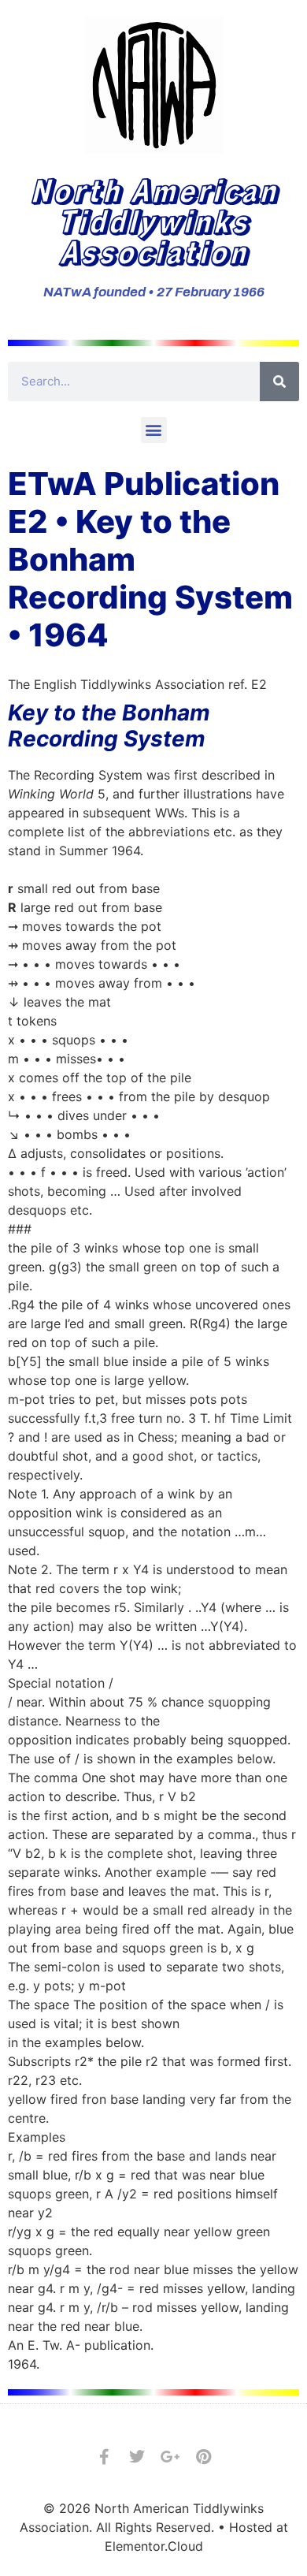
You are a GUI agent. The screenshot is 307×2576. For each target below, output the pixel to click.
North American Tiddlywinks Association (154, 220)
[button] (154, 430)
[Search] (279, 382)
